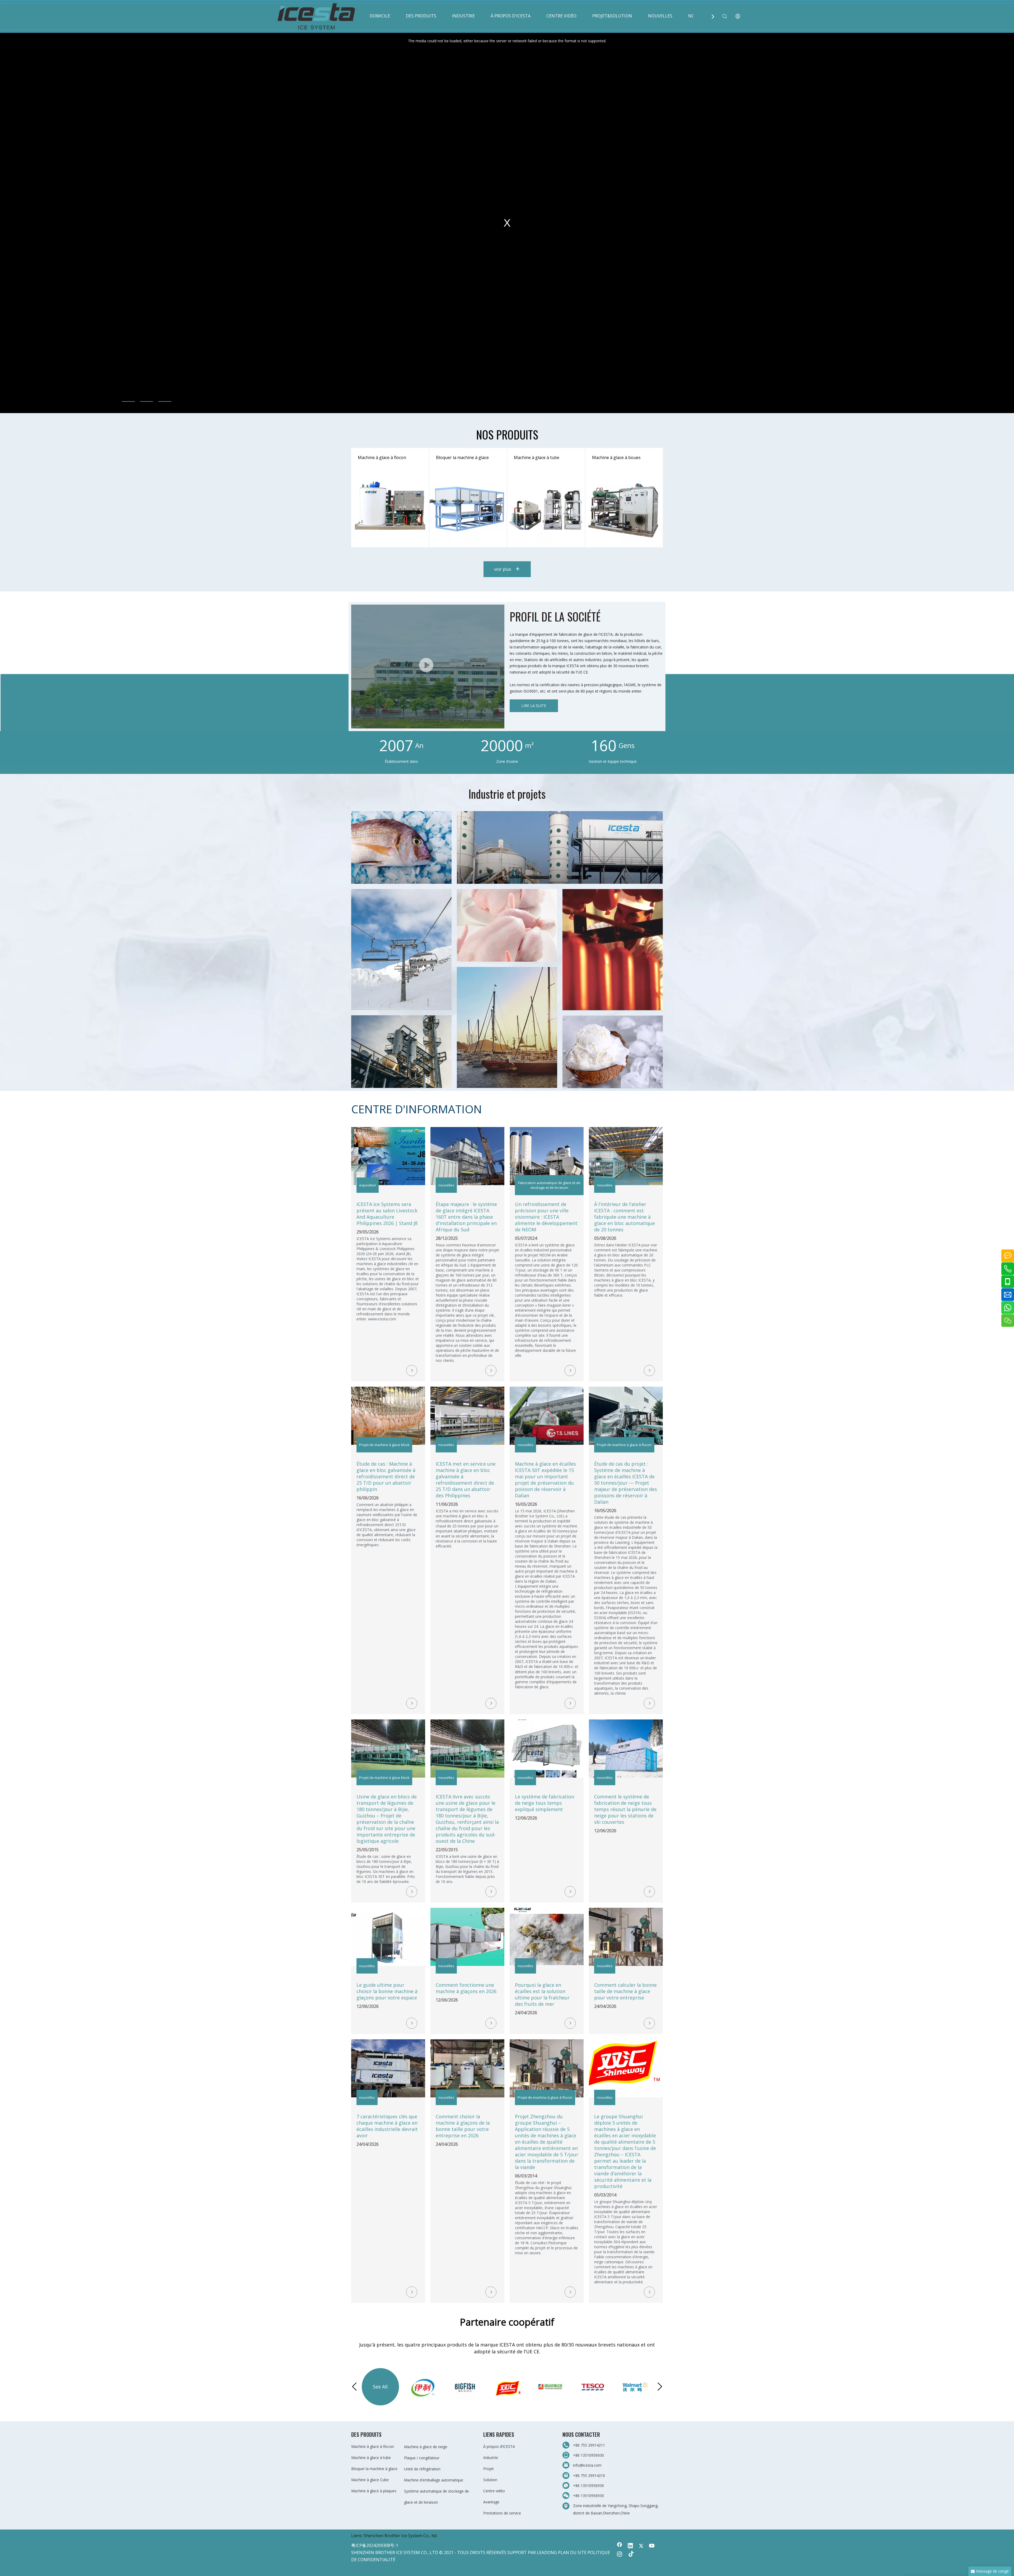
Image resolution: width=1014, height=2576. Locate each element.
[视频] (428, 667)
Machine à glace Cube (370, 2480)
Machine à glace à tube (371, 2458)
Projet (489, 2469)
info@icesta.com (587, 2465)
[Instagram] (619, 2555)
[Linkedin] (630, 2546)
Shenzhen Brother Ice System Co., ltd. (400, 2536)
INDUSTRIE (463, 16)
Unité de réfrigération (422, 2469)
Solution (490, 2480)
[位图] (401, 950)
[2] (507, 925)
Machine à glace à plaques (374, 2491)
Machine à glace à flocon (373, 2446)
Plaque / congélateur (422, 2458)
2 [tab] (147, 401)
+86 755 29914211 (589, 2445)
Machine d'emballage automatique (434, 2480)
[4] (507, 1027)
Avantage (491, 2502)
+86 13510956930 (588, 2455)
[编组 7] (560, 847)
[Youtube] (652, 2546)
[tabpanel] (507, 223)
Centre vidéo (494, 2491)
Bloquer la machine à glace (374, 2469)
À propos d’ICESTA (499, 2446)
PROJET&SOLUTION (612, 16)
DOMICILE (380, 16)
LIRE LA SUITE (534, 706)
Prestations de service (502, 2513)
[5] (401, 1052)
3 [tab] (165, 401)
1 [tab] (128, 401)
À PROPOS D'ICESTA (511, 16)
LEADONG (547, 2552)
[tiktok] (630, 2555)
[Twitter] (641, 2546)
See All (380, 2387)
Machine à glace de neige (426, 2447)
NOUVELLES (660, 16)
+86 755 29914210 (589, 2476)
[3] (613, 950)
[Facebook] (619, 2546)
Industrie (491, 2458)
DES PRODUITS (421, 16)
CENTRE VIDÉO (561, 16)
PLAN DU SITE (572, 2552)
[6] (613, 1052)
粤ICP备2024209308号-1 (375, 2545)
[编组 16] (401, 847)
